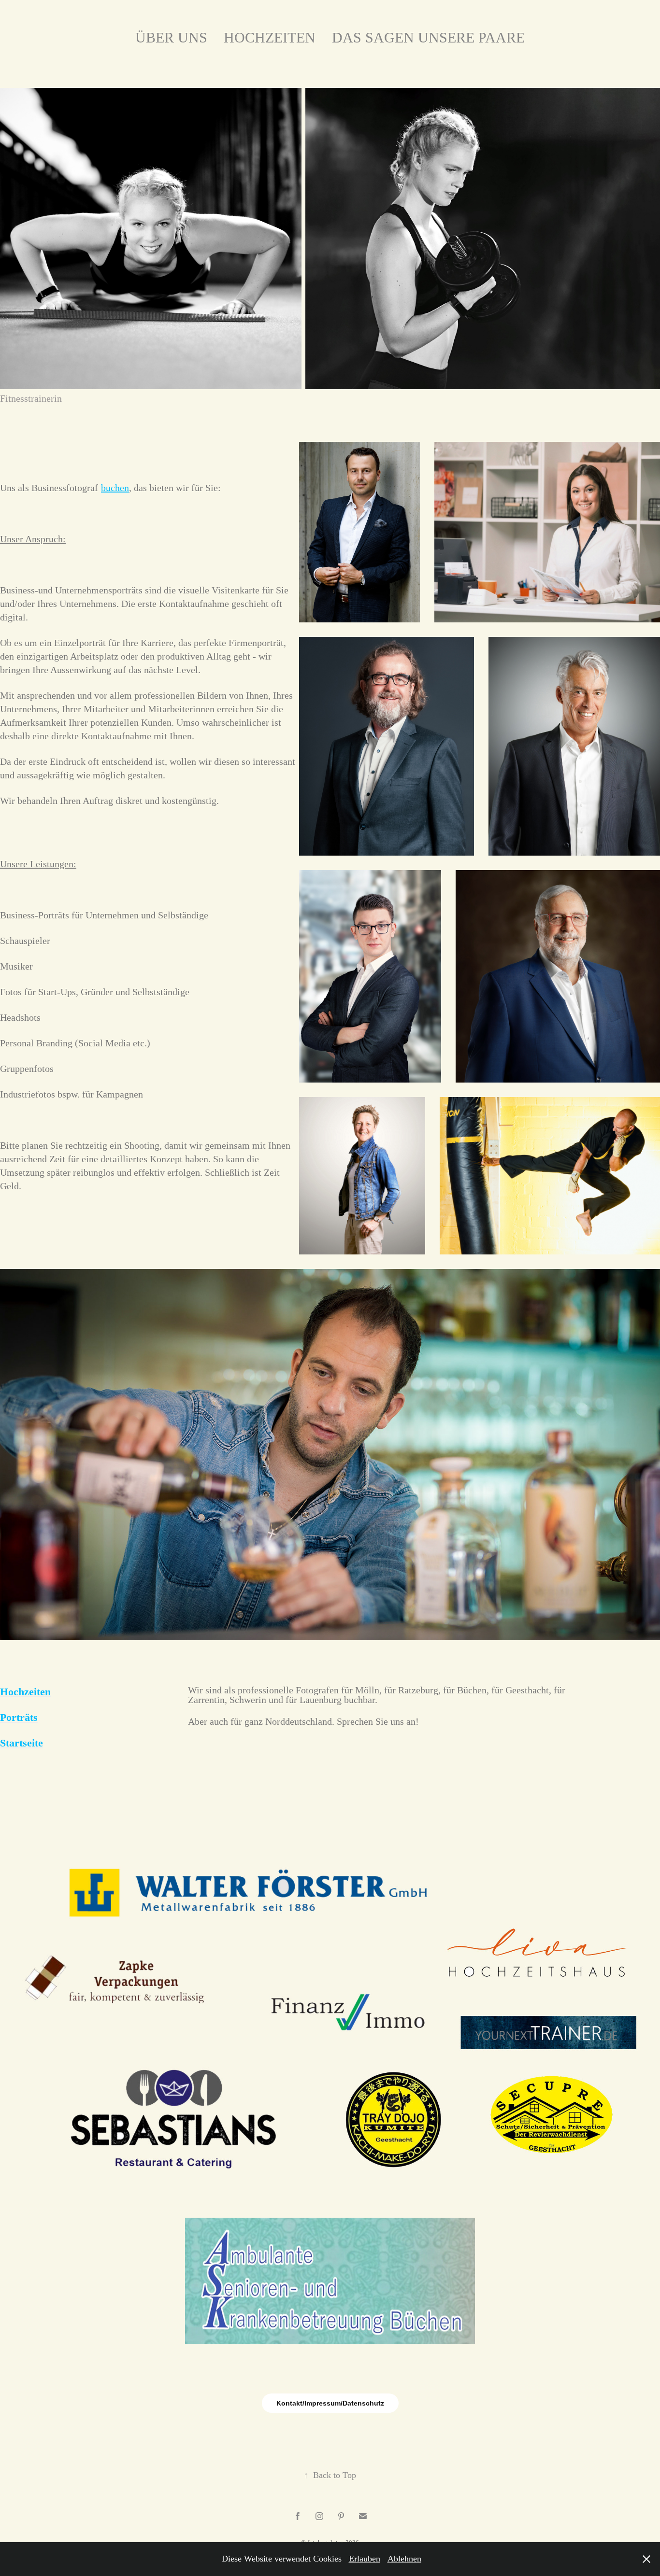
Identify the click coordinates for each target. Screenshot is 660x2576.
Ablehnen (404, 2559)
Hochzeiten (270, 37)
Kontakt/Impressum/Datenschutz (330, 2403)
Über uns (171, 37)
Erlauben (365, 2559)
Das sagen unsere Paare (428, 37)
